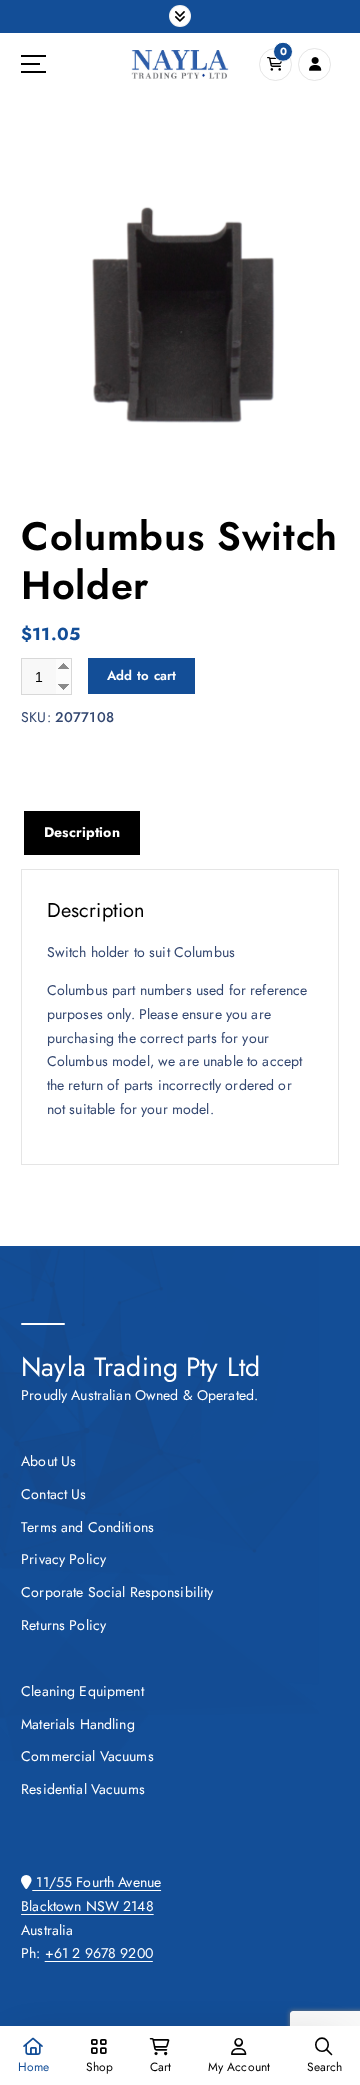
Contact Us (53, 1494)
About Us (48, 1461)
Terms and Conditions (87, 1527)
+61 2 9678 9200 (99, 1953)
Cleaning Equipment (82, 1691)
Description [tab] (82, 832)
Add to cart (142, 675)
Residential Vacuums (83, 1789)
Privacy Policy (63, 1559)
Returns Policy (63, 1625)
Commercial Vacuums (87, 1756)
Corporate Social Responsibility (117, 1592)
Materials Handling (78, 1724)
